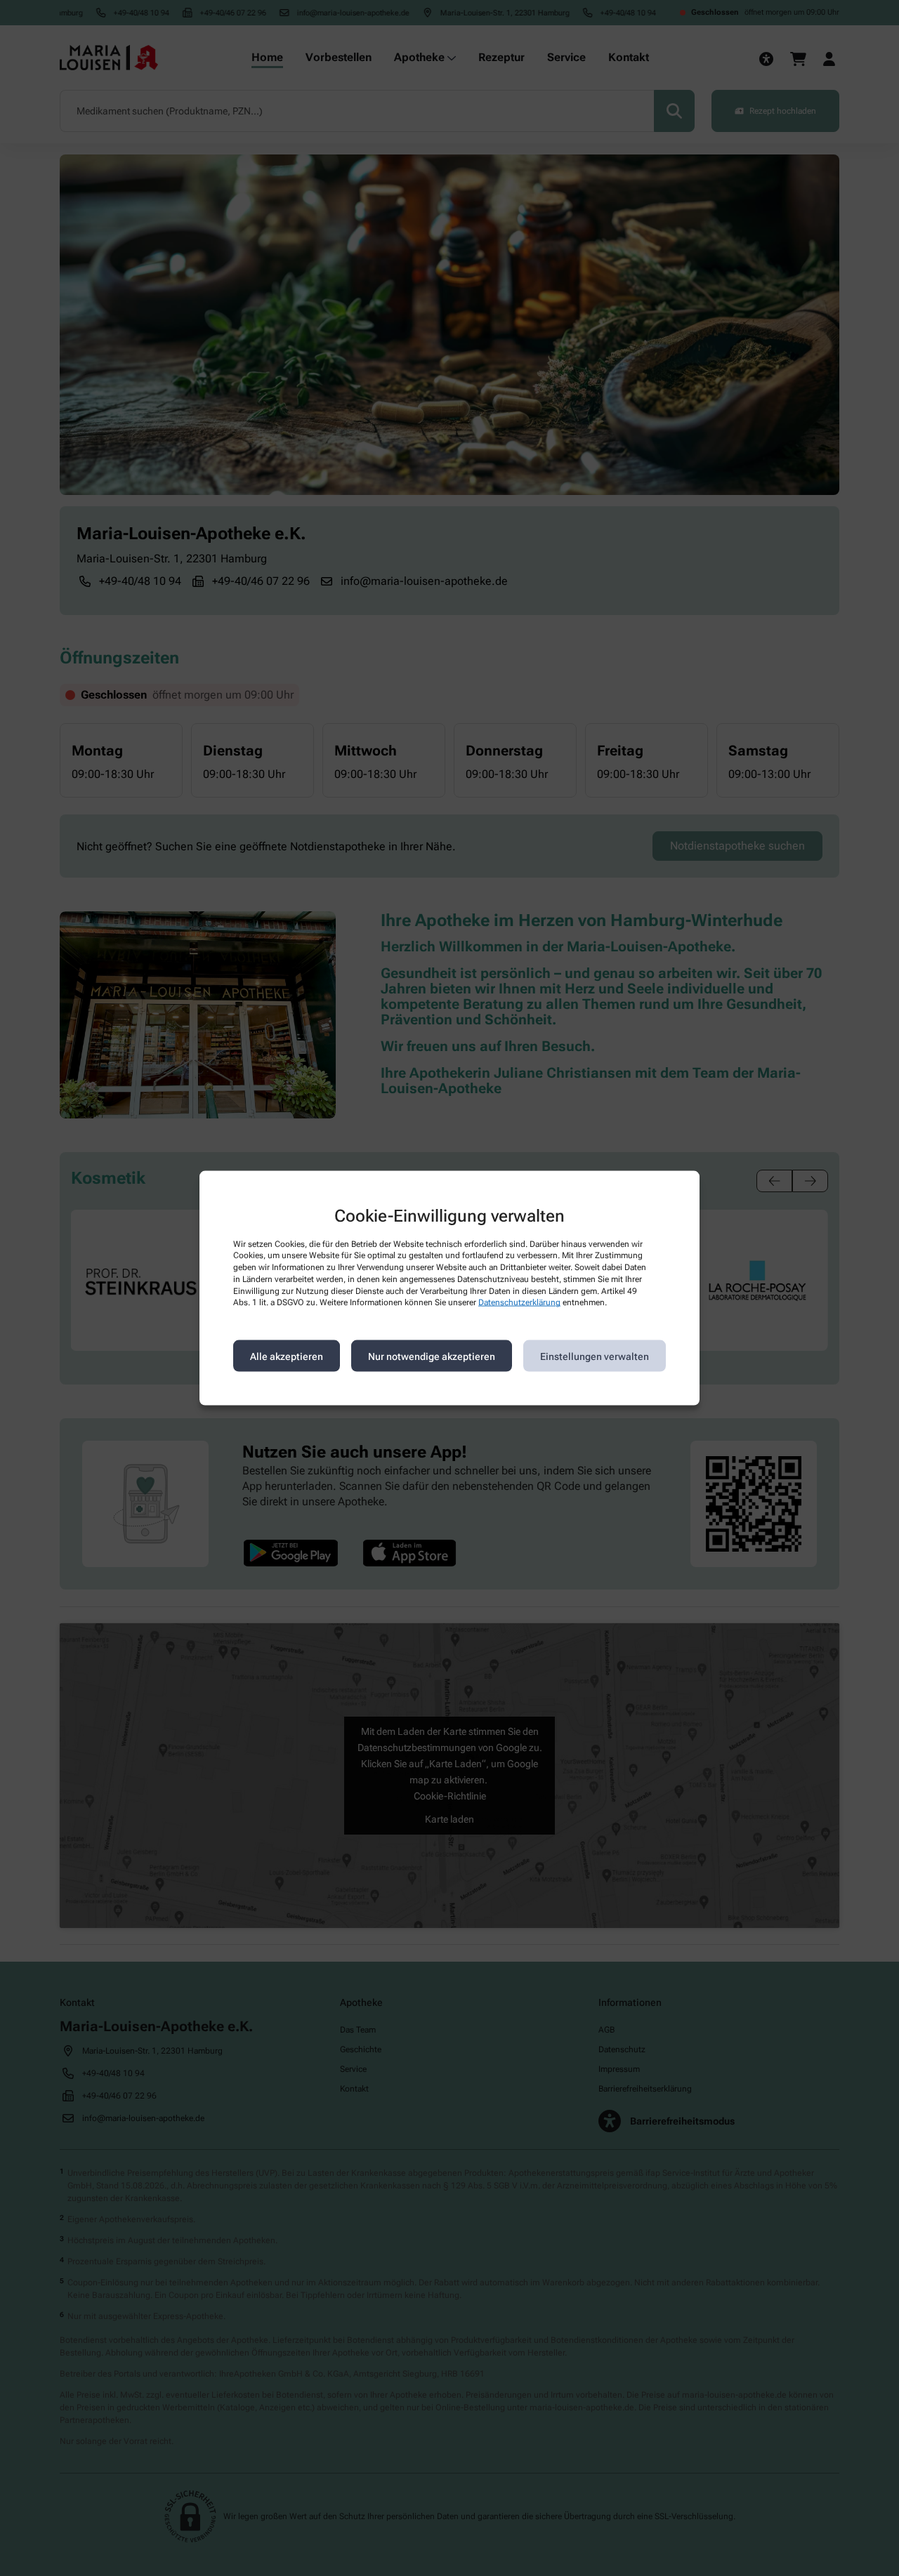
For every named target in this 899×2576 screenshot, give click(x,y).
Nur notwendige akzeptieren (432, 1356)
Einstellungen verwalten (595, 1356)
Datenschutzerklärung (519, 1302)
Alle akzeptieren (287, 1356)
